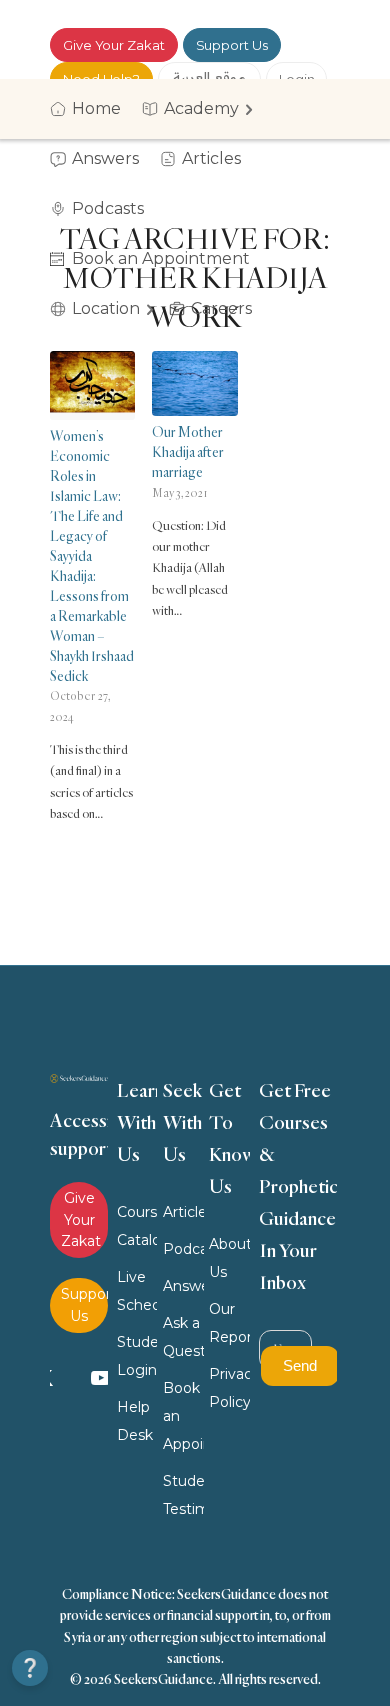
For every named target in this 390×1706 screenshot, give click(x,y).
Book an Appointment (183, 1416)
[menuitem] (92, 109)
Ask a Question (183, 1337)
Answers (183, 1286)
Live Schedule (137, 1291)
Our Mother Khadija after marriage (188, 451)
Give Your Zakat (114, 45)
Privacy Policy (229, 1388)
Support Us (232, 45)
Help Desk (135, 1421)
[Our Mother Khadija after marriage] (194, 383)
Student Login (137, 1356)
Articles (183, 1212)
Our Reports (229, 1323)
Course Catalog (137, 1226)
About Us (229, 1258)
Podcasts (183, 1249)
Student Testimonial (183, 1495)
